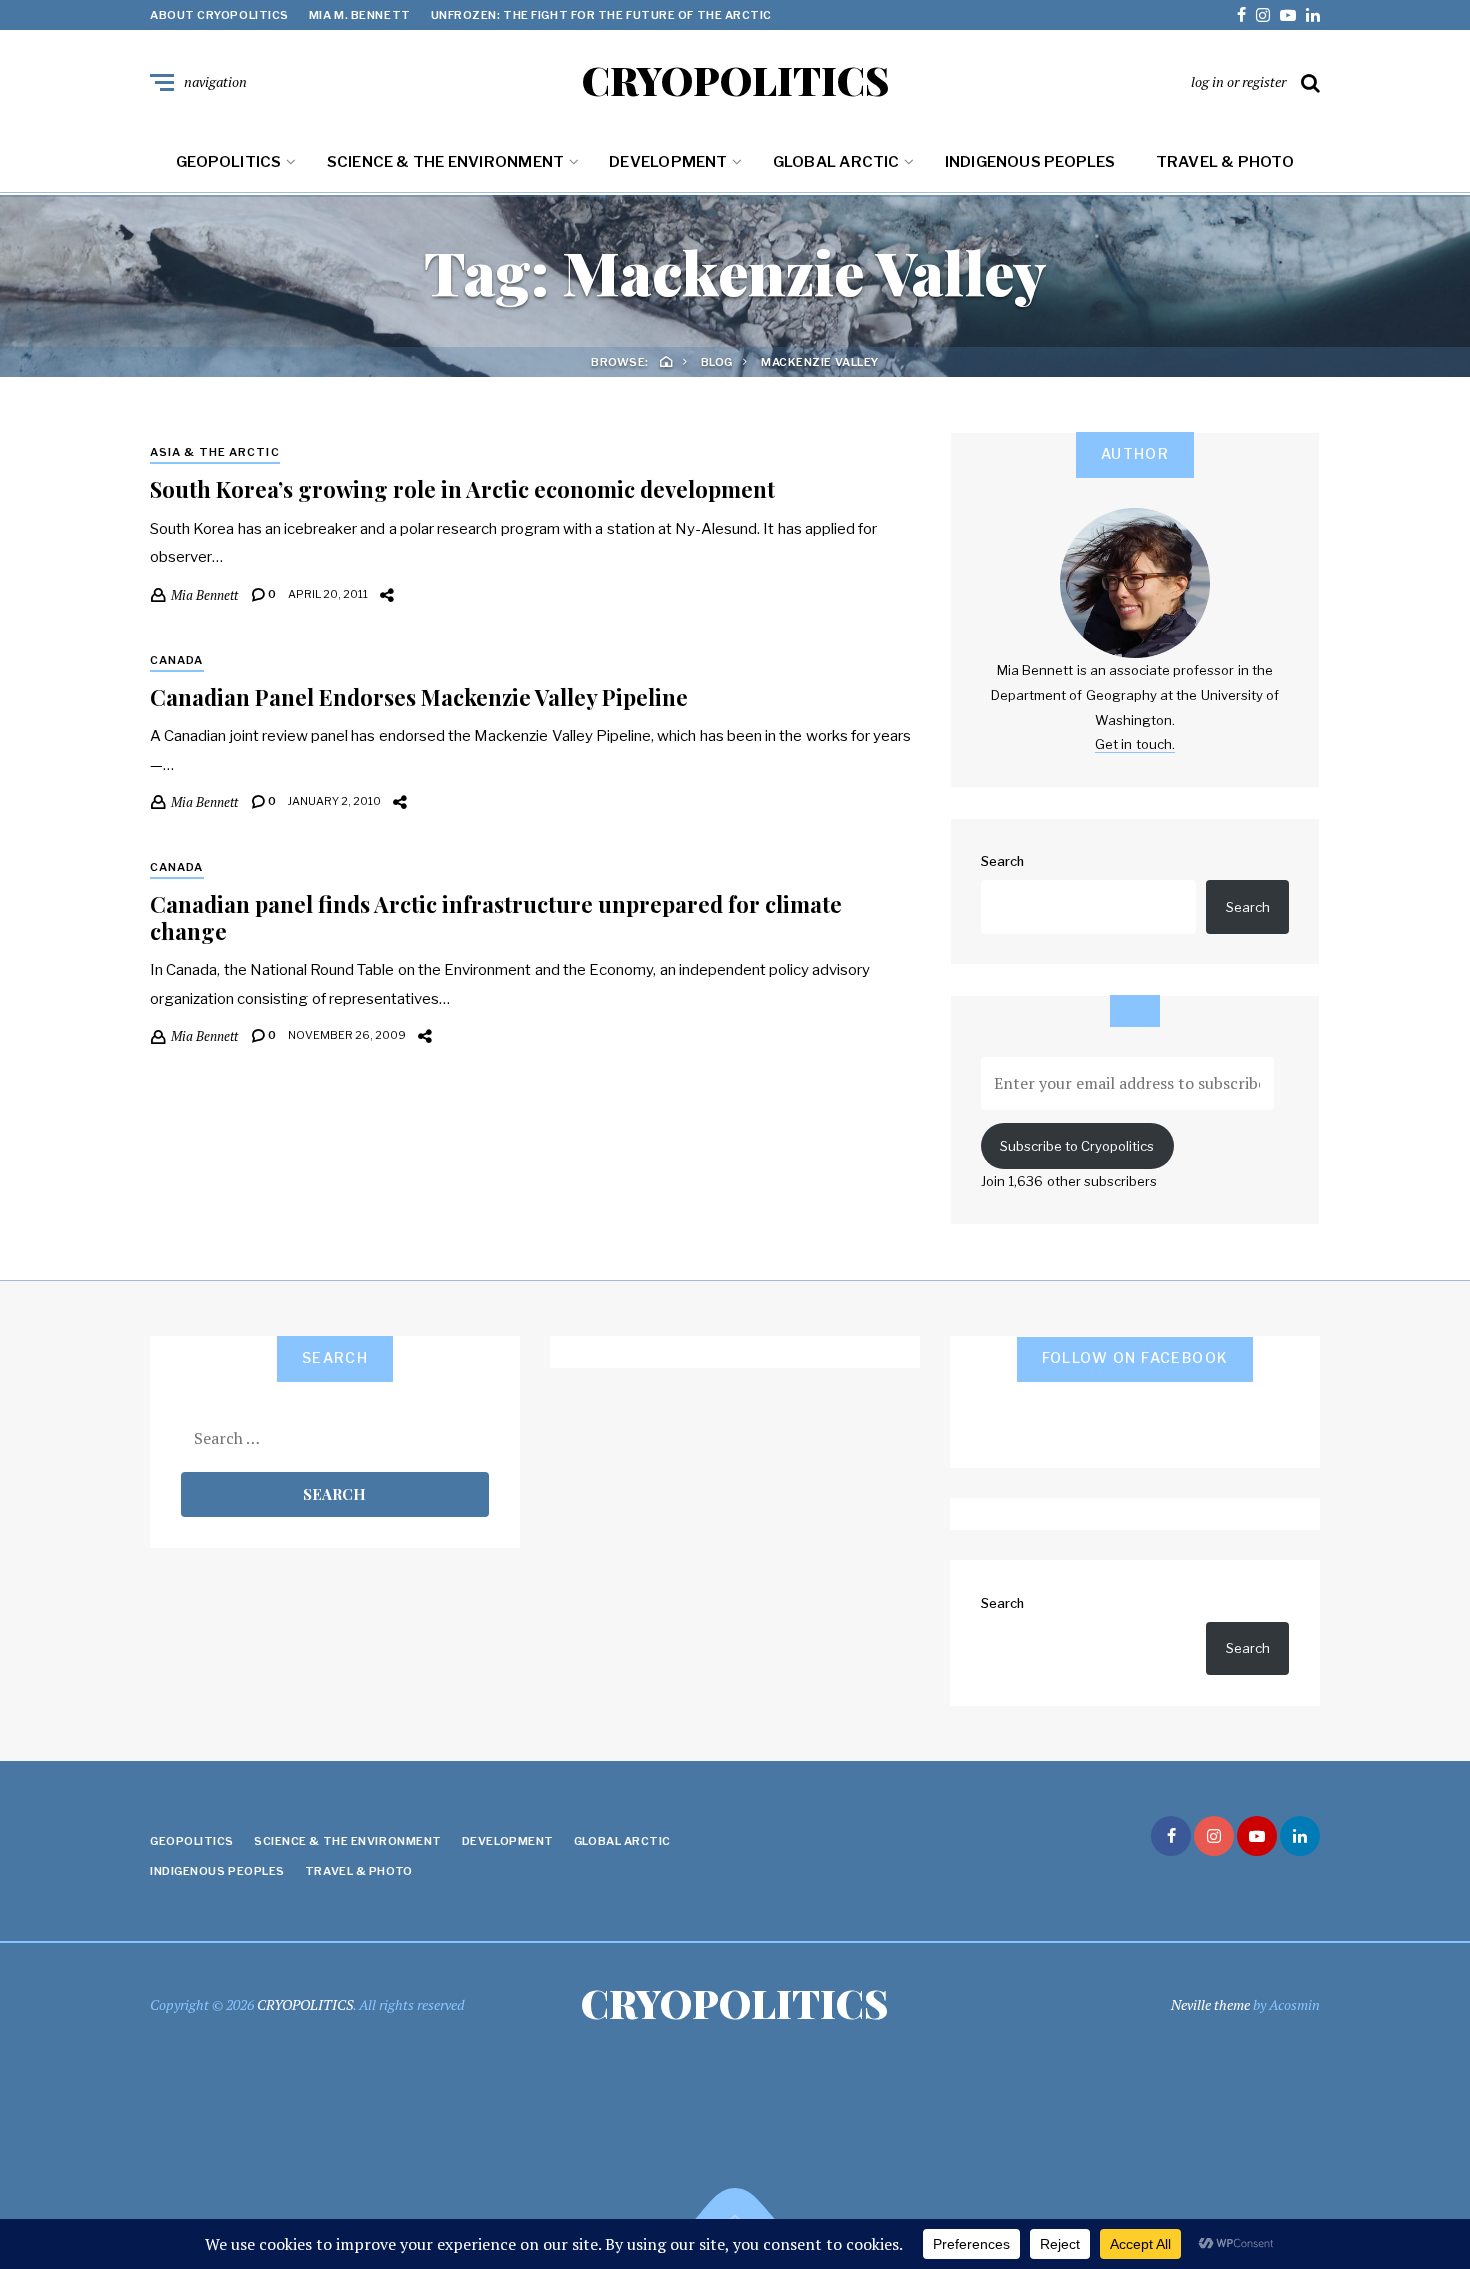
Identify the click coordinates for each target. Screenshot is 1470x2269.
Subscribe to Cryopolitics (1077, 1146)
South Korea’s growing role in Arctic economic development (462, 489)
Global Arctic (836, 162)
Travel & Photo (1225, 162)
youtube (1288, 15)
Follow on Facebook (1135, 1357)
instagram (1263, 15)
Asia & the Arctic (215, 452)
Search (1002, 861)
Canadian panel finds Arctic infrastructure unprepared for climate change (496, 917)
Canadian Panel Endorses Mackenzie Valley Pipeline (419, 697)
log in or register (1238, 81)
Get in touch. (1135, 744)
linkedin (1313, 15)
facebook (1241, 15)
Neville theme (1210, 2004)
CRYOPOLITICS (735, 80)
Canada (177, 660)
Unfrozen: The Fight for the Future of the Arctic (601, 15)
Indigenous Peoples (1030, 162)
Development (668, 162)
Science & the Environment (446, 162)
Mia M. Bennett (360, 15)
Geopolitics (228, 162)
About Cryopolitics (219, 15)
